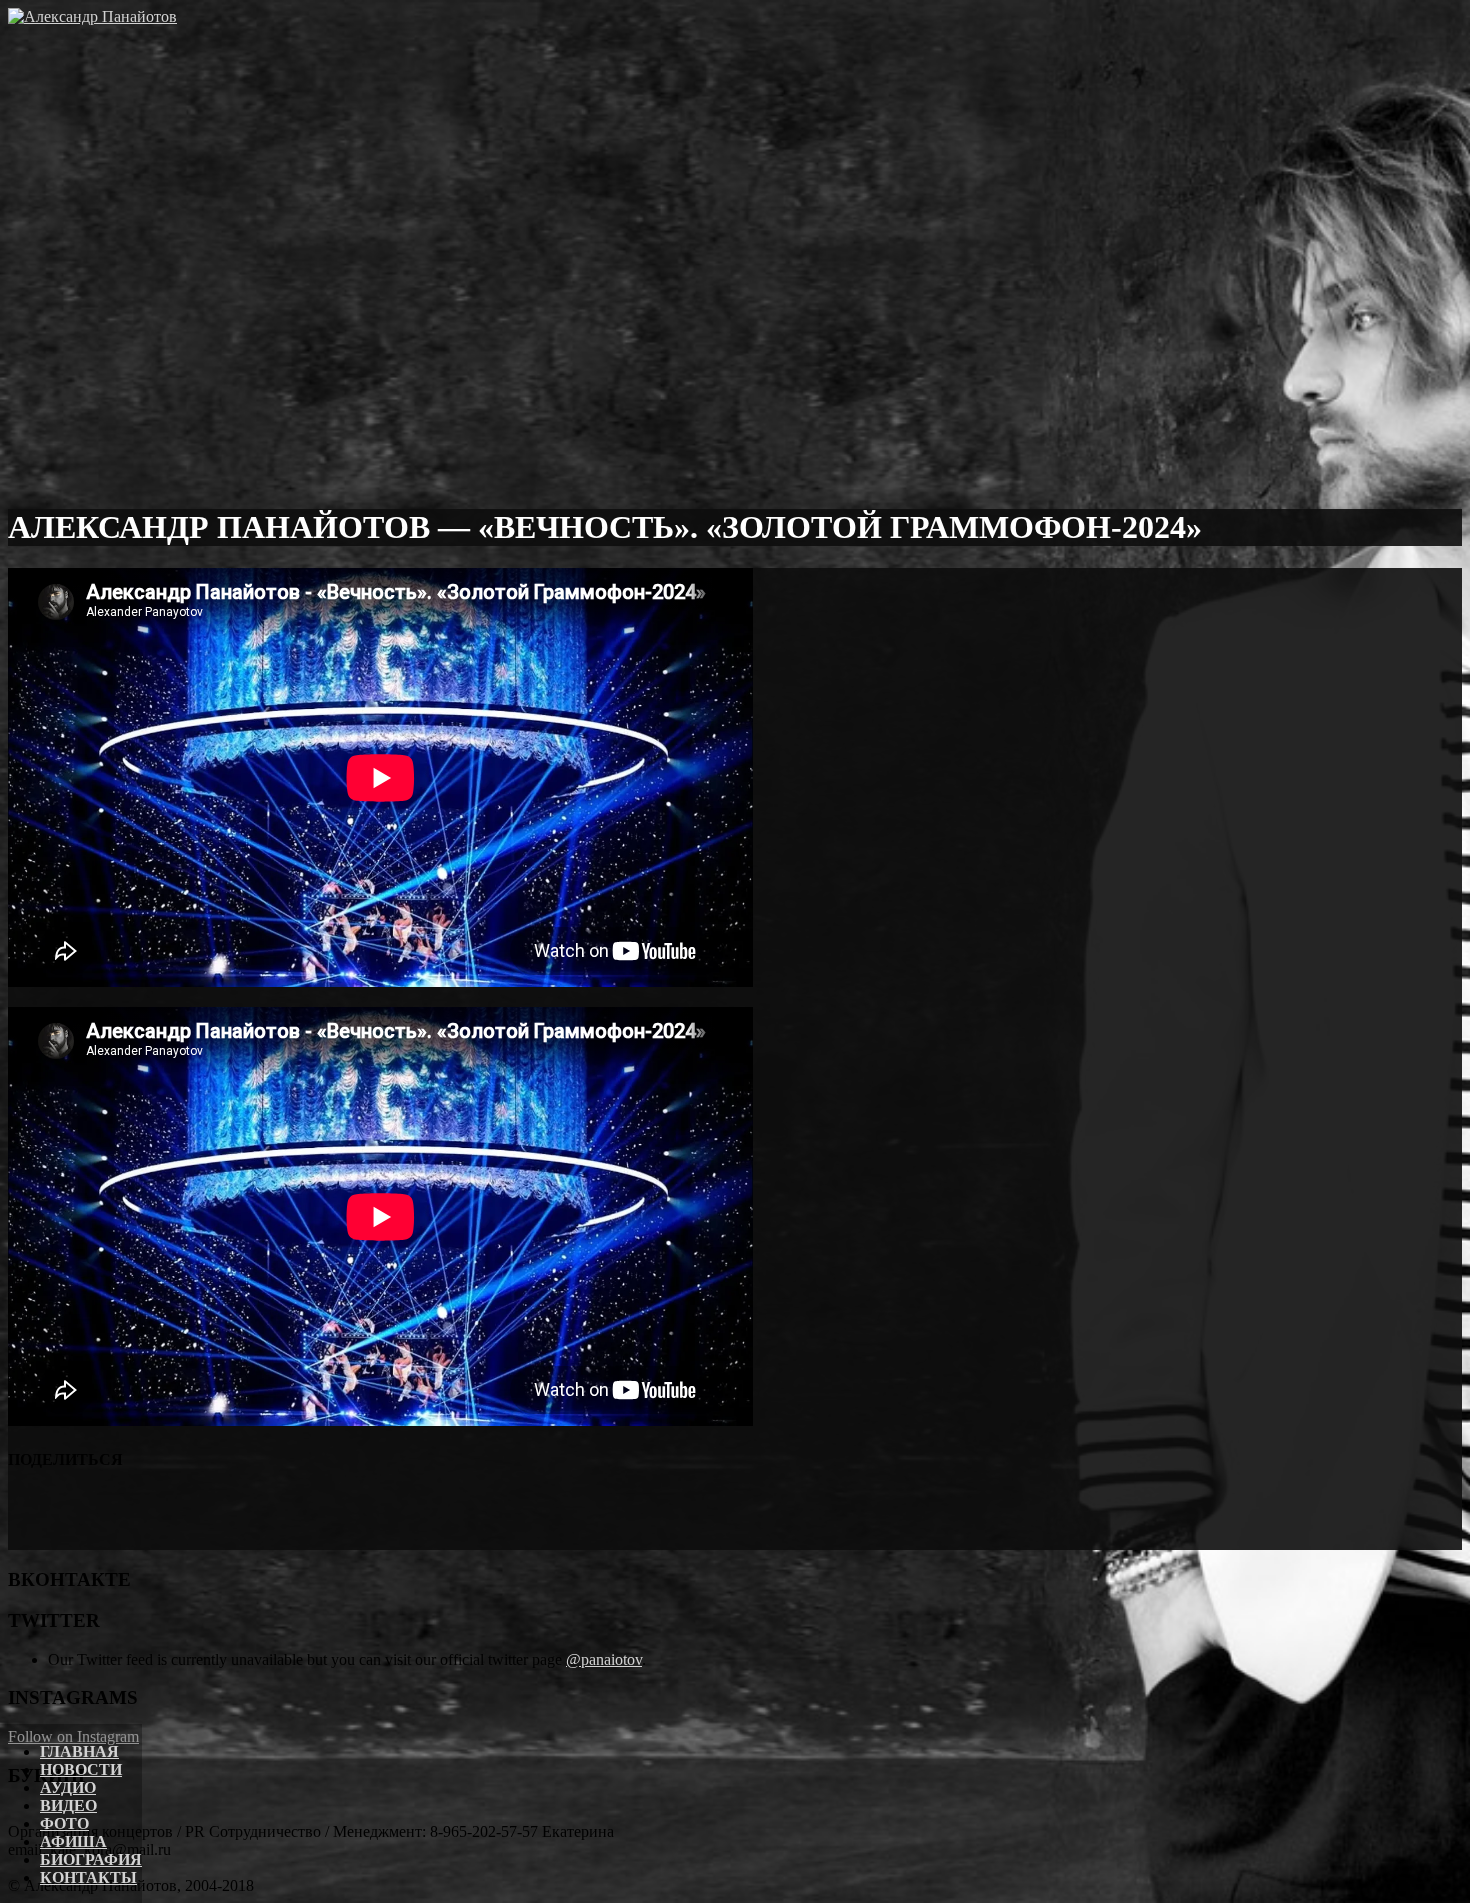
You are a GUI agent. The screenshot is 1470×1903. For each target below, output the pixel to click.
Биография (91, 1859)
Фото (64, 1823)
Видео (68, 1805)
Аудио (68, 1787)
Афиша (73, 1841)
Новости (81, 1769)
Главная (79, 1751)
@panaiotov (604, 1659)
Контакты (88, 1877)
